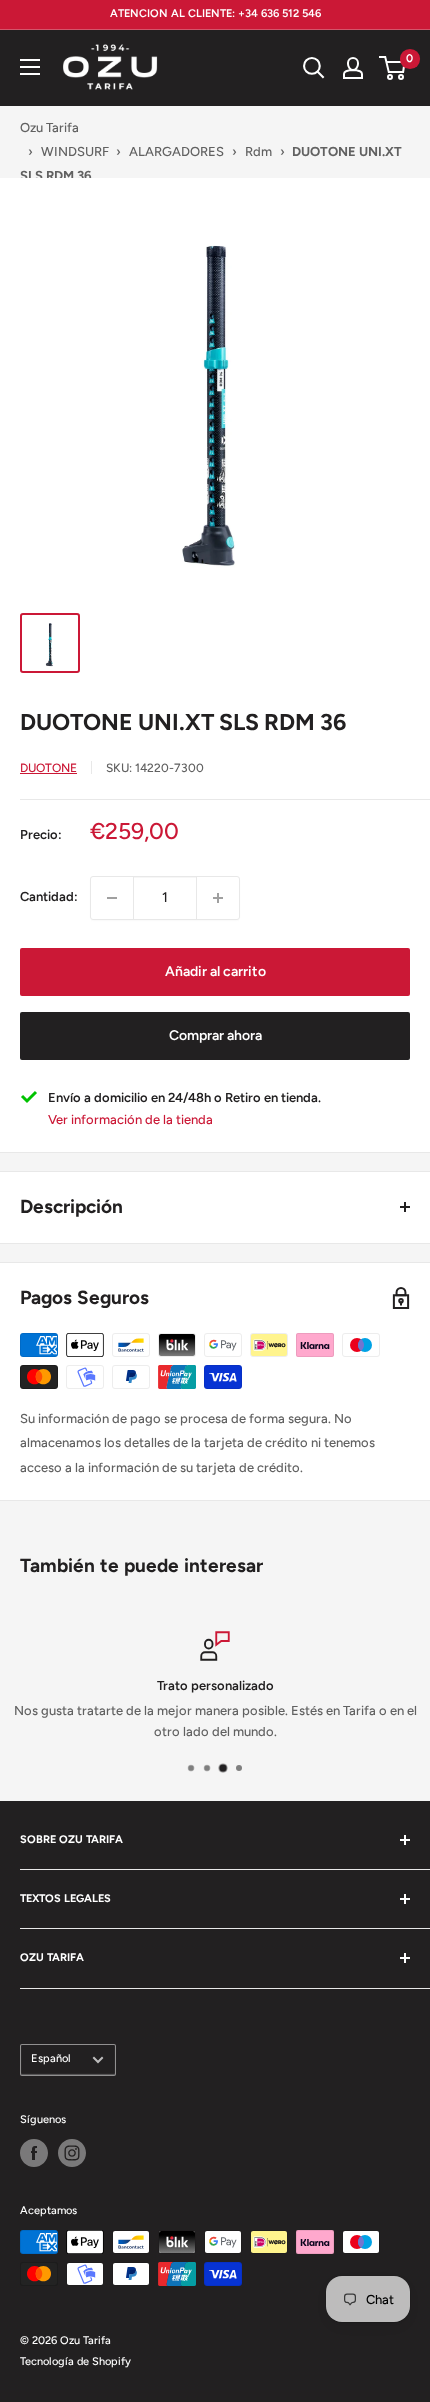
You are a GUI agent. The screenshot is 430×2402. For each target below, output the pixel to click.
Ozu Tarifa (49, 127)
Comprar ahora (215, 1035)
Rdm (258, 151)
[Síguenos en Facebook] (34, 2153)
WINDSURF (75, 151)
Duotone (48, 768)
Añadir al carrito (215, 971)
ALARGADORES (176, 151)
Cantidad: (49, 896)
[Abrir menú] (30, 67)
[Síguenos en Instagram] (72, 2153)
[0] (393, 68)
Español (51, 2058)
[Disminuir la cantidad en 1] (112, 898)
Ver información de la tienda (130, 1119)
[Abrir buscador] (314, 68)
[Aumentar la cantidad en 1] (218, 898)
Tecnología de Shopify (75, 2361)
